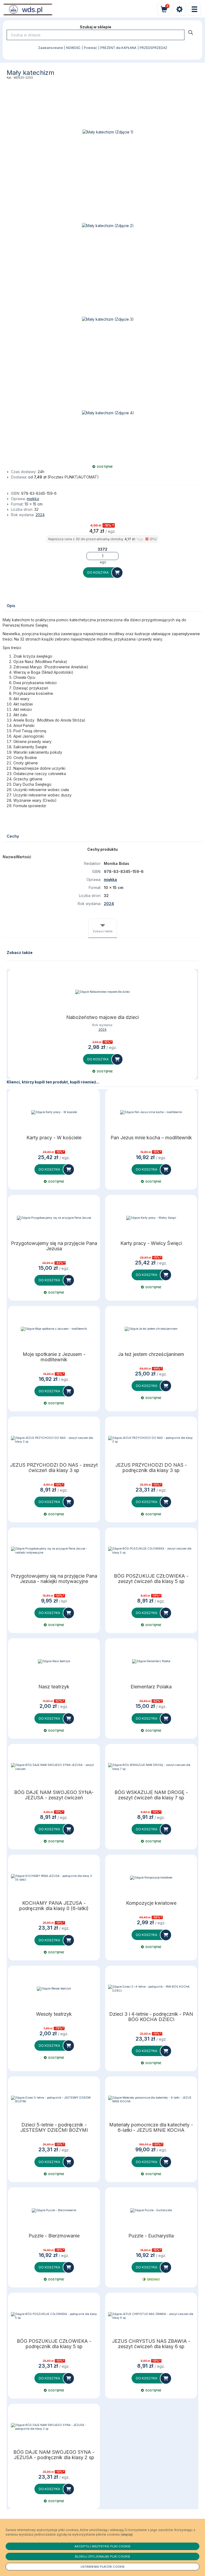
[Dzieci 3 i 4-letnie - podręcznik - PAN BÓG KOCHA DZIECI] (151, 1989)
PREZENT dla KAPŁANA (118, 48)
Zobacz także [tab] (103, 931)
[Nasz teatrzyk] (54, 1661)
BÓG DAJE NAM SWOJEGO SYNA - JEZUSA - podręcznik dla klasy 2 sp (54, 2455)
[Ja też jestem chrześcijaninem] (151, 1329)
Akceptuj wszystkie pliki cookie (102, 2546)
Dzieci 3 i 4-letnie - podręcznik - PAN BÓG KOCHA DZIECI (151, 2017)
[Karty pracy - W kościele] (54, 1112)
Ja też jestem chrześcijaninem (151, 1354)
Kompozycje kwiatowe (151, 1903)
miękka (33, 499)
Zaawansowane (51, 48)
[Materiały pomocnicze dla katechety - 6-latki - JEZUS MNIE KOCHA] (151, 2099)
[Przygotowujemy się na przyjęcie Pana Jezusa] (54, 1218)
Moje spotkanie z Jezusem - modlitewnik (54, 1357)
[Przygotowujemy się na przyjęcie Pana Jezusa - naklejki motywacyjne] (54, 1551)
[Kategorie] (194, 9)
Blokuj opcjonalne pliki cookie (103, 2556)
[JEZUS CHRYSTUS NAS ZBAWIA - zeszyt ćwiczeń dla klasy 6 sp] (151, 2316)
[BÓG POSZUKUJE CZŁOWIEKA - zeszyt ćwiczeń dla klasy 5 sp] (151, 1551)
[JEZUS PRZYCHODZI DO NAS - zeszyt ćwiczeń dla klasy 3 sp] (54, 1440)
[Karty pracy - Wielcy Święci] (151, 1218)
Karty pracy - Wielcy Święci (151, 1243)
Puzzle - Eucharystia (151, 2236)
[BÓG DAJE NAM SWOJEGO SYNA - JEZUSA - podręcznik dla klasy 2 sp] (54, 2427)
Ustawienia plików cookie (103, 2567)
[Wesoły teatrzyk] (54, 1989)
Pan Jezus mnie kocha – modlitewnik (151, 1138)
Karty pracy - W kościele (54, 1138)
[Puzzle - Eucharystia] (151, 2210)
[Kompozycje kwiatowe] (151, 1878)
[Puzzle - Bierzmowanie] (54, 2210)
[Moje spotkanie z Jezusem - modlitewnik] (54, 1329)
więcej (127, 2534)
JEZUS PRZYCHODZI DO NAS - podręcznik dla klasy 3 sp (151, 1468)
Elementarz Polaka (151, 1687)
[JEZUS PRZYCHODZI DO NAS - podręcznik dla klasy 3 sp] (151, 1440)
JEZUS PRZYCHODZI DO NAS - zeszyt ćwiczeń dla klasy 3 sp (54, 1468)
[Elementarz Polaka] (151, 1661)
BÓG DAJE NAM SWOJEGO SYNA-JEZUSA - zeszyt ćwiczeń (54, 1795)
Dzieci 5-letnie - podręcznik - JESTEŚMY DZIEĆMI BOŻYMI (54, 2127)
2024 (40, 515)
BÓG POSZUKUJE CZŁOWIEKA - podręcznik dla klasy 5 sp (54, 2344)
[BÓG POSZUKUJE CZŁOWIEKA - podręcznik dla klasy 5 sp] (54, 2316)
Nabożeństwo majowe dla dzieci (102, 1017)
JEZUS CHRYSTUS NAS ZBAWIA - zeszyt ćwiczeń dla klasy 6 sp (151, 2344)
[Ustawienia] (179, 9)
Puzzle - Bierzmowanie (54, 2236)
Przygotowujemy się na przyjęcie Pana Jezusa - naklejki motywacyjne (54, 1579)
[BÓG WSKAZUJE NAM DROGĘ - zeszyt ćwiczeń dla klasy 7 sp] (151, 1767)
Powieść (90, 48)
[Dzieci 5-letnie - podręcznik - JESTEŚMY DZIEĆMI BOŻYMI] (54, 2099)
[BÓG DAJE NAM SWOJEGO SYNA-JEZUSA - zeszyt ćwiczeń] (54, 1767)
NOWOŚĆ (73, 48)
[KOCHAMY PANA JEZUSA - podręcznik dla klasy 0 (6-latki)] (54, 1878)
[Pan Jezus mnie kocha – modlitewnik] (151, 1112)
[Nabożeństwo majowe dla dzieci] (102, 992)
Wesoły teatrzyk (54, 2014)
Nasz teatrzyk (54, 1687)
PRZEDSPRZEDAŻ (153, 48)
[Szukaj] (191, 32)
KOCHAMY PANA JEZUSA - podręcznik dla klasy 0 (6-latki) (54, 1906)
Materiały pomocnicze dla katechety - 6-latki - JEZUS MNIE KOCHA (151, 2127)
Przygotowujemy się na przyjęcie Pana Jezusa (54, 1246)
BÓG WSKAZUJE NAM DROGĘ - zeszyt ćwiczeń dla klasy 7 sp (151, 1795)
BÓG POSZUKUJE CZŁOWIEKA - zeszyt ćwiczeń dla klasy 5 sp (151, 1579)
